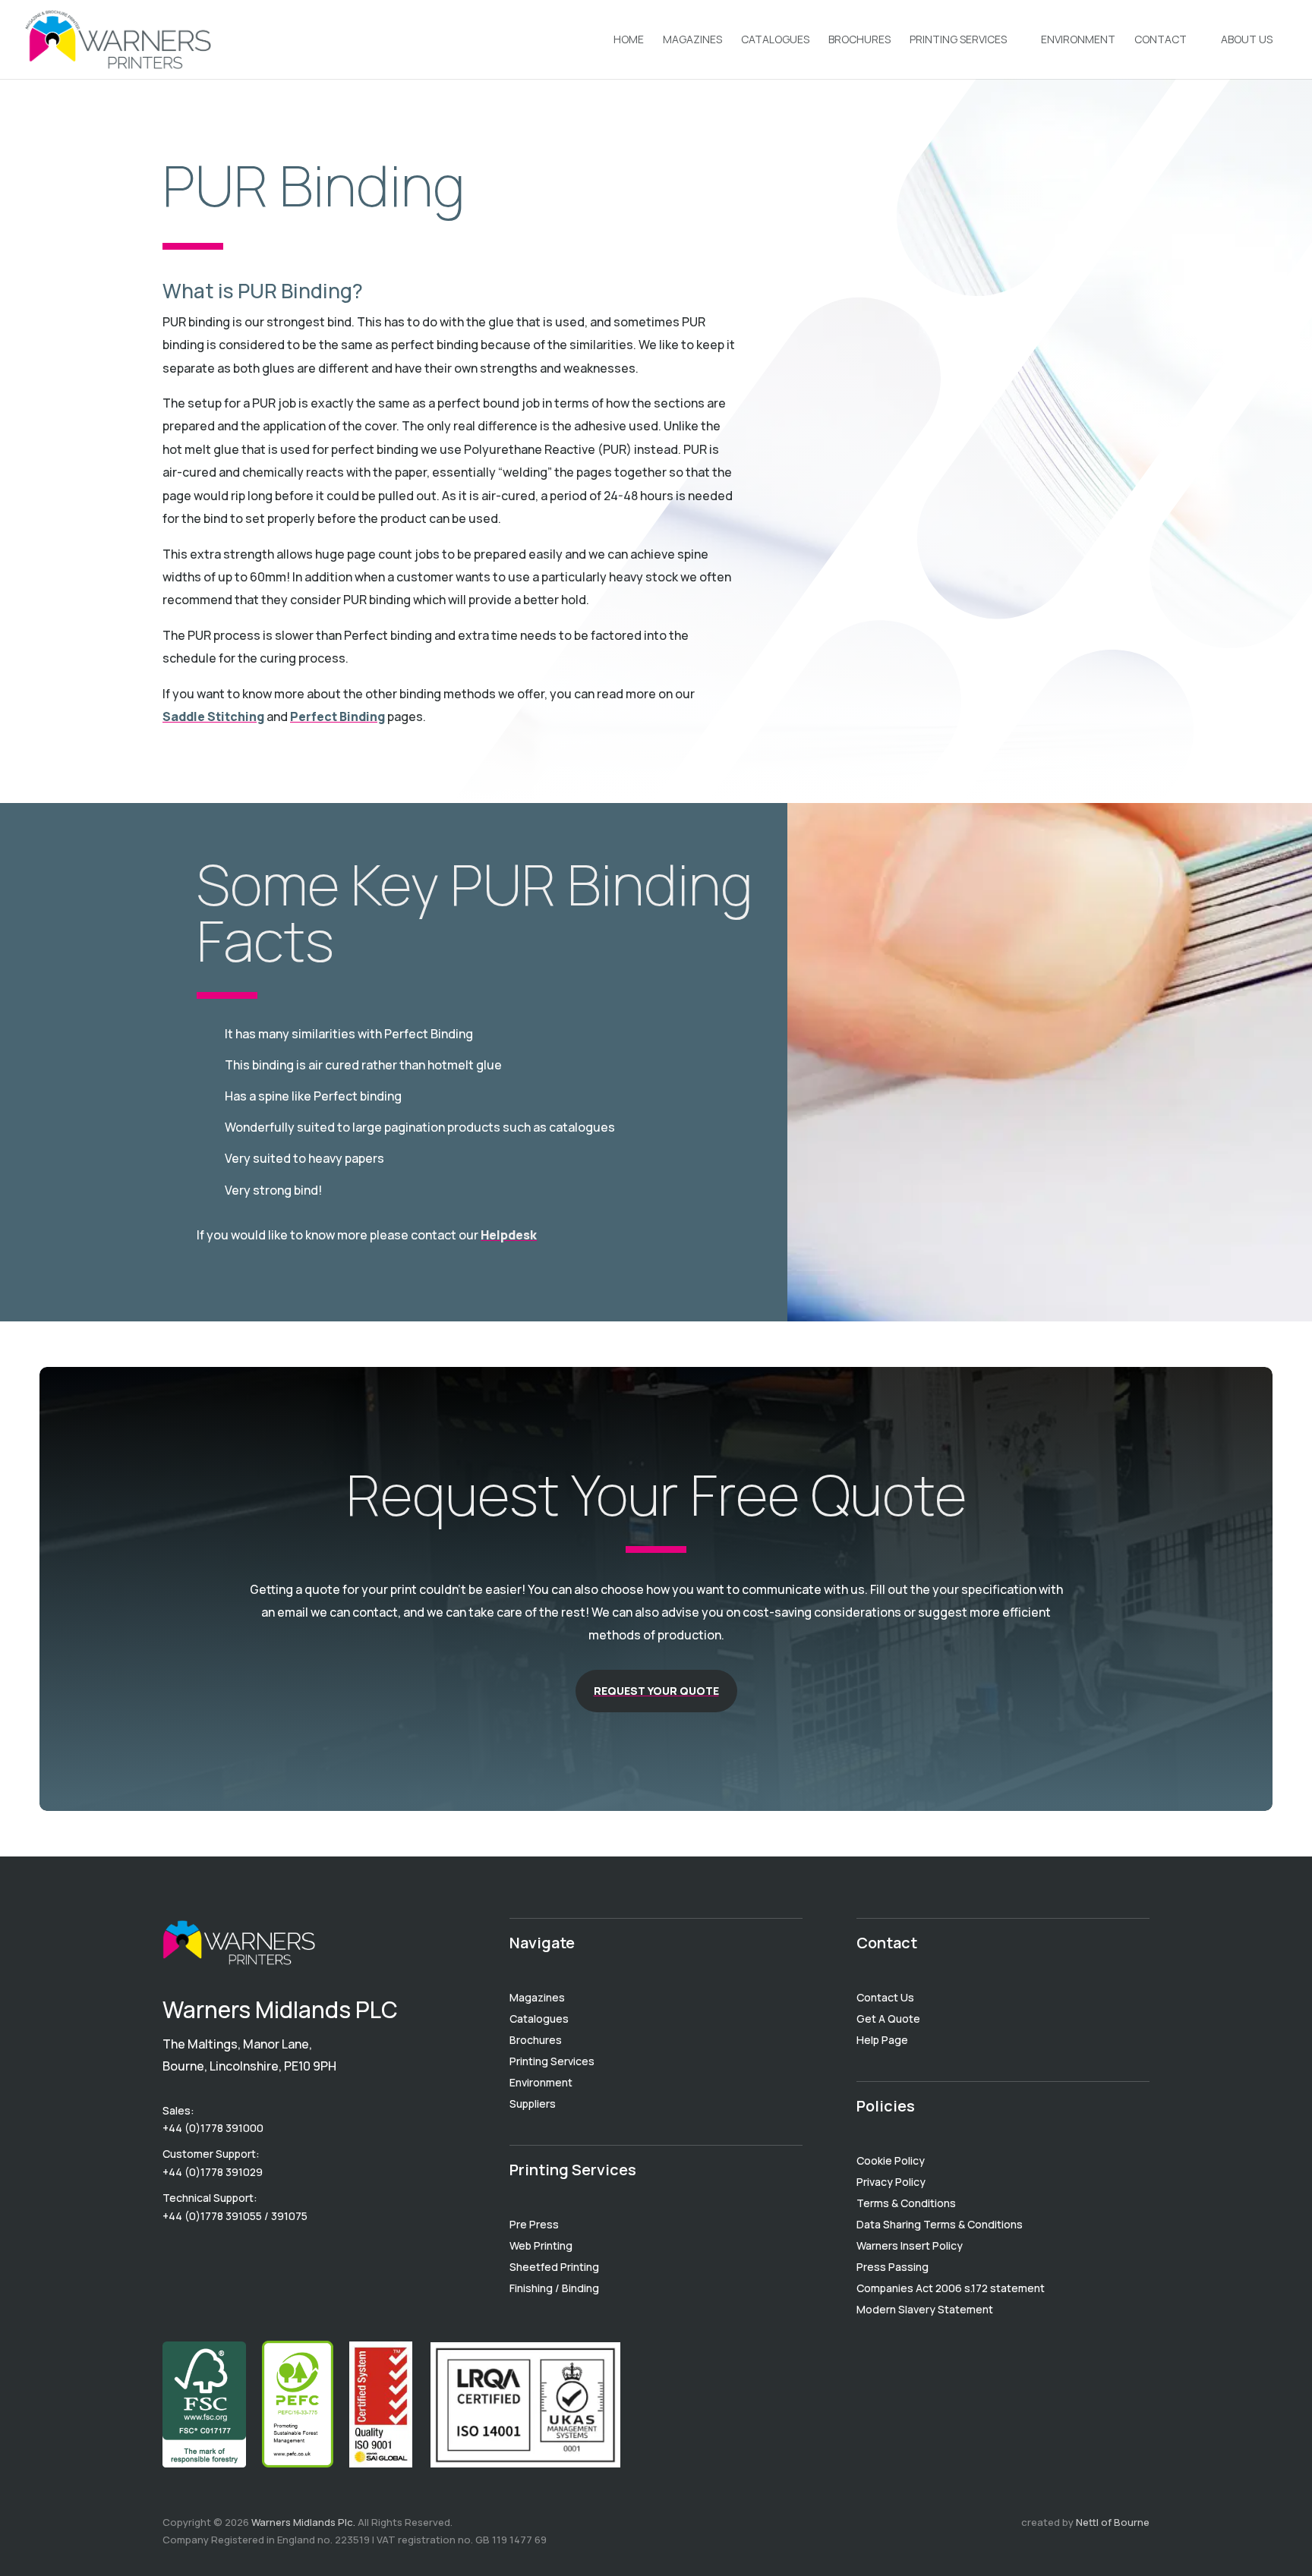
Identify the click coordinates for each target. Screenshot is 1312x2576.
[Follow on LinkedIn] (205, 2256)
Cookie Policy (891, 2160)
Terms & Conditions (906, 2203)
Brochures (859, 40)
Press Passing (893, 2267)
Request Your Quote (656, 1691)
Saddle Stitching (213, 716)
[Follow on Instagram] (266, 2256)
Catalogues (775, 40)
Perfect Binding (337, 716)
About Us (1247, 40)
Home (629, 40)
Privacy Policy (891, 2182)
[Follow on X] (235, 2256)
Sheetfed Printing (554, 2267)
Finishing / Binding (554, 2288)
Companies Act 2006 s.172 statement (951, 2288)
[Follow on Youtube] (175, 2256)
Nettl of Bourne (1113, 2522)
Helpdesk (509, 1235)
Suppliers (533, 2104)
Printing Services (958, 40)
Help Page (882, 2040)
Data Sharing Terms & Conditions (940, 2224)
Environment (1078, 40)
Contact (1161, 40)
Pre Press (534, 2224)
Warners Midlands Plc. (303, 2522)
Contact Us (885, 1997)
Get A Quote (888, 2019)
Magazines (692, 40)
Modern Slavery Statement (925, 2309)
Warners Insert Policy (910, 2245)
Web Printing (541, 2245)
